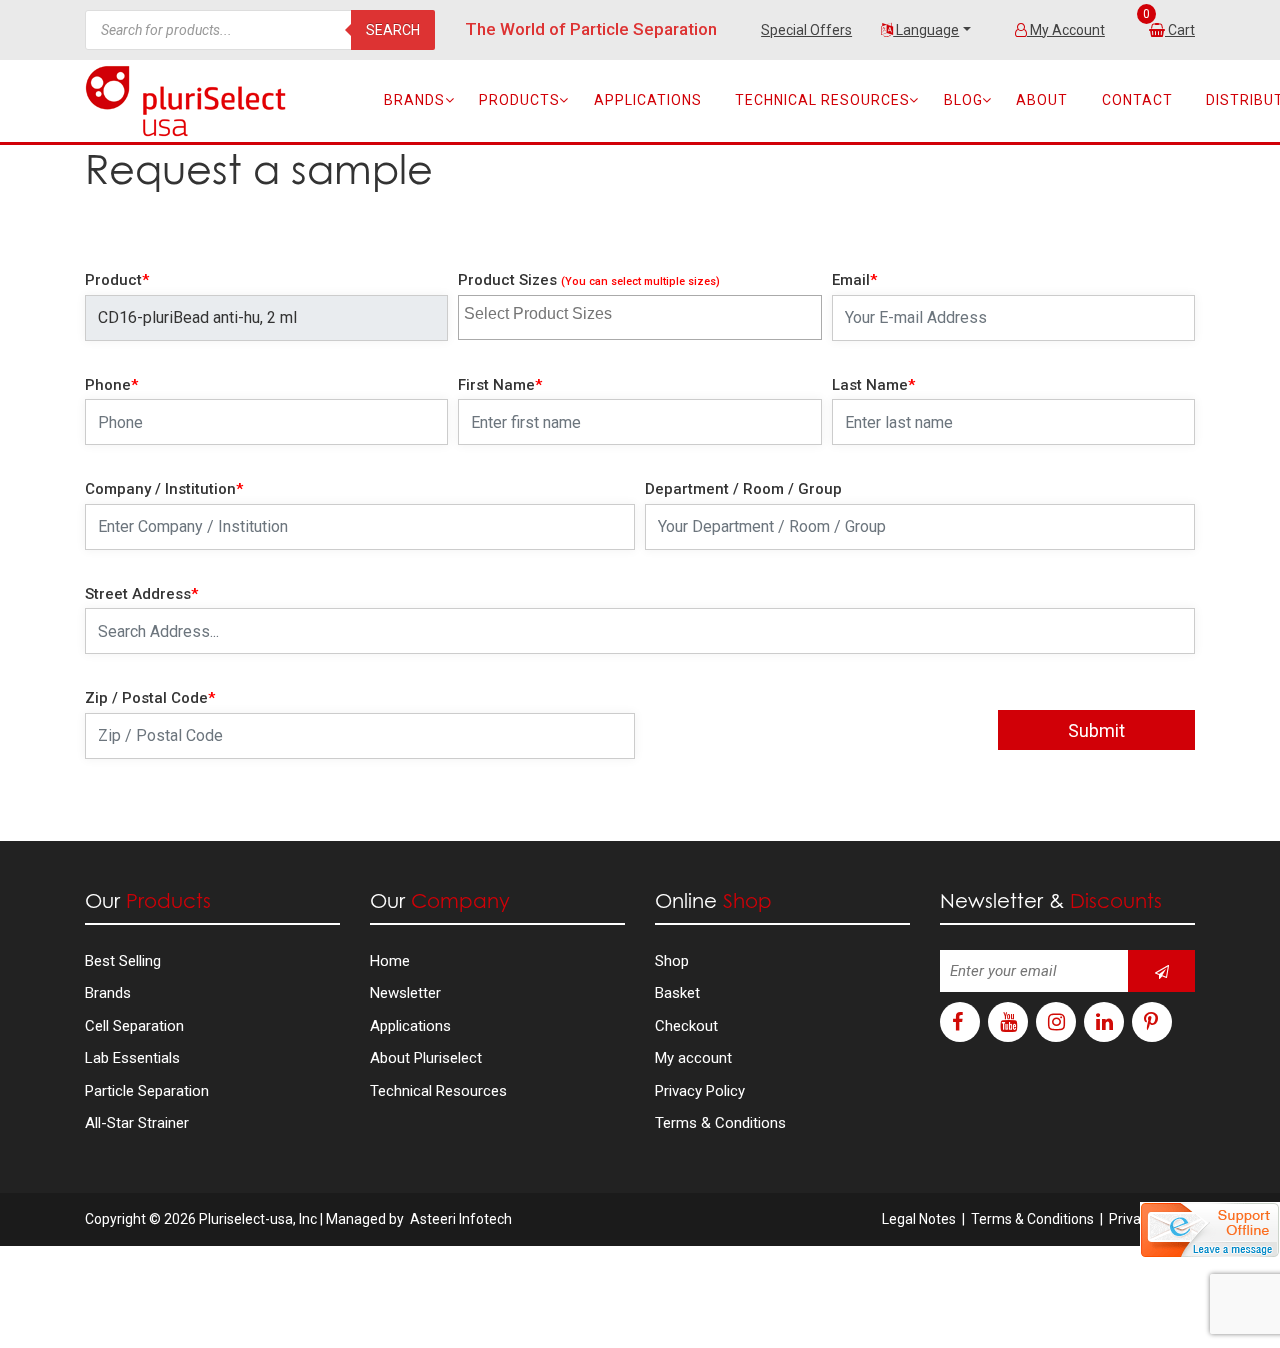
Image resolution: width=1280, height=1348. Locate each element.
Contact (1137, 100)
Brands (414, 100)
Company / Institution (164, 489)
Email (854, 280)
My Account (1066, 30)
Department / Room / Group (743, 489)
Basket (677, 993)
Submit (1096, 730)
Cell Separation (134, 1026)
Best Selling (123, 961)
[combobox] (639, 317)
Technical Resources (822, 100)
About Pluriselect (426, 1058)
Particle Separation (147, 1091)
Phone (111, 385)
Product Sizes (589, 280)
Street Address (141, 594)
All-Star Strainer (137, 1123)
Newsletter (405, 993)
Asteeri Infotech (461, 1219)
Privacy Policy (700, 1091)
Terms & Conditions (720, 1123)
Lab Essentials (132, 1058)
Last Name (873, 385)
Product (117, 280)
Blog (963, 100)
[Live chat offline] (1210, 1230)
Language (926, 30)
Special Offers (806, 30)
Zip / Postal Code (150, 698)
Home (390, 961)
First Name (500, 385)
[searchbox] (559, 311)
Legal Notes (919, 1219)
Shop (672, 961)
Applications (648, 100)
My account (693, 1058)
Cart (1181, 30)
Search (393, 30)
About (1042, 100)
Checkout (686, 1026)
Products (519, 100)
